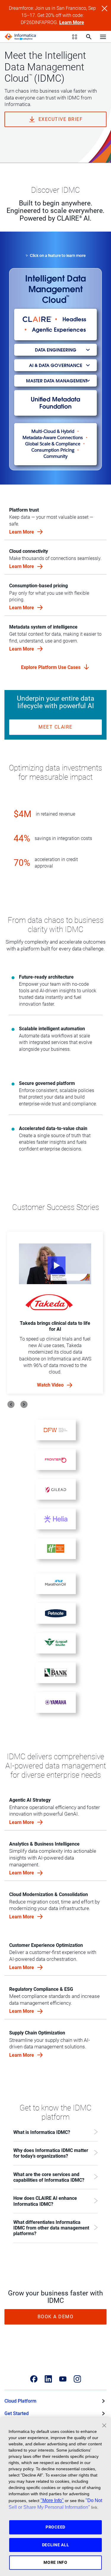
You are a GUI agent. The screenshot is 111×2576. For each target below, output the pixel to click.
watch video (51, 1385)
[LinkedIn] (48, 2379)
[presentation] (11, 1404)
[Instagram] (77, 2379)
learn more (22, 1822)
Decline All (56, 2545)
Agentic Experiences (59, 330)
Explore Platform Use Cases (52, 667)
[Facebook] (34, 2379)
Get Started (17, 2413)
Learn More (72, 22)
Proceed (55, 2527)
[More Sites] (75, 37)
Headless (74, 319)
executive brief (61, 119)
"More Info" (52, 2500)
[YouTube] (63, 2379)
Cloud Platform (20, 2401)
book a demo (56, 2317)
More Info (55, 2562)
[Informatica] (20, 37)
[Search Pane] (89, 37)
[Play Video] (55, 1264)
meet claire (55, 727)
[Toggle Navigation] (103, 37)
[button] (55, 350)
